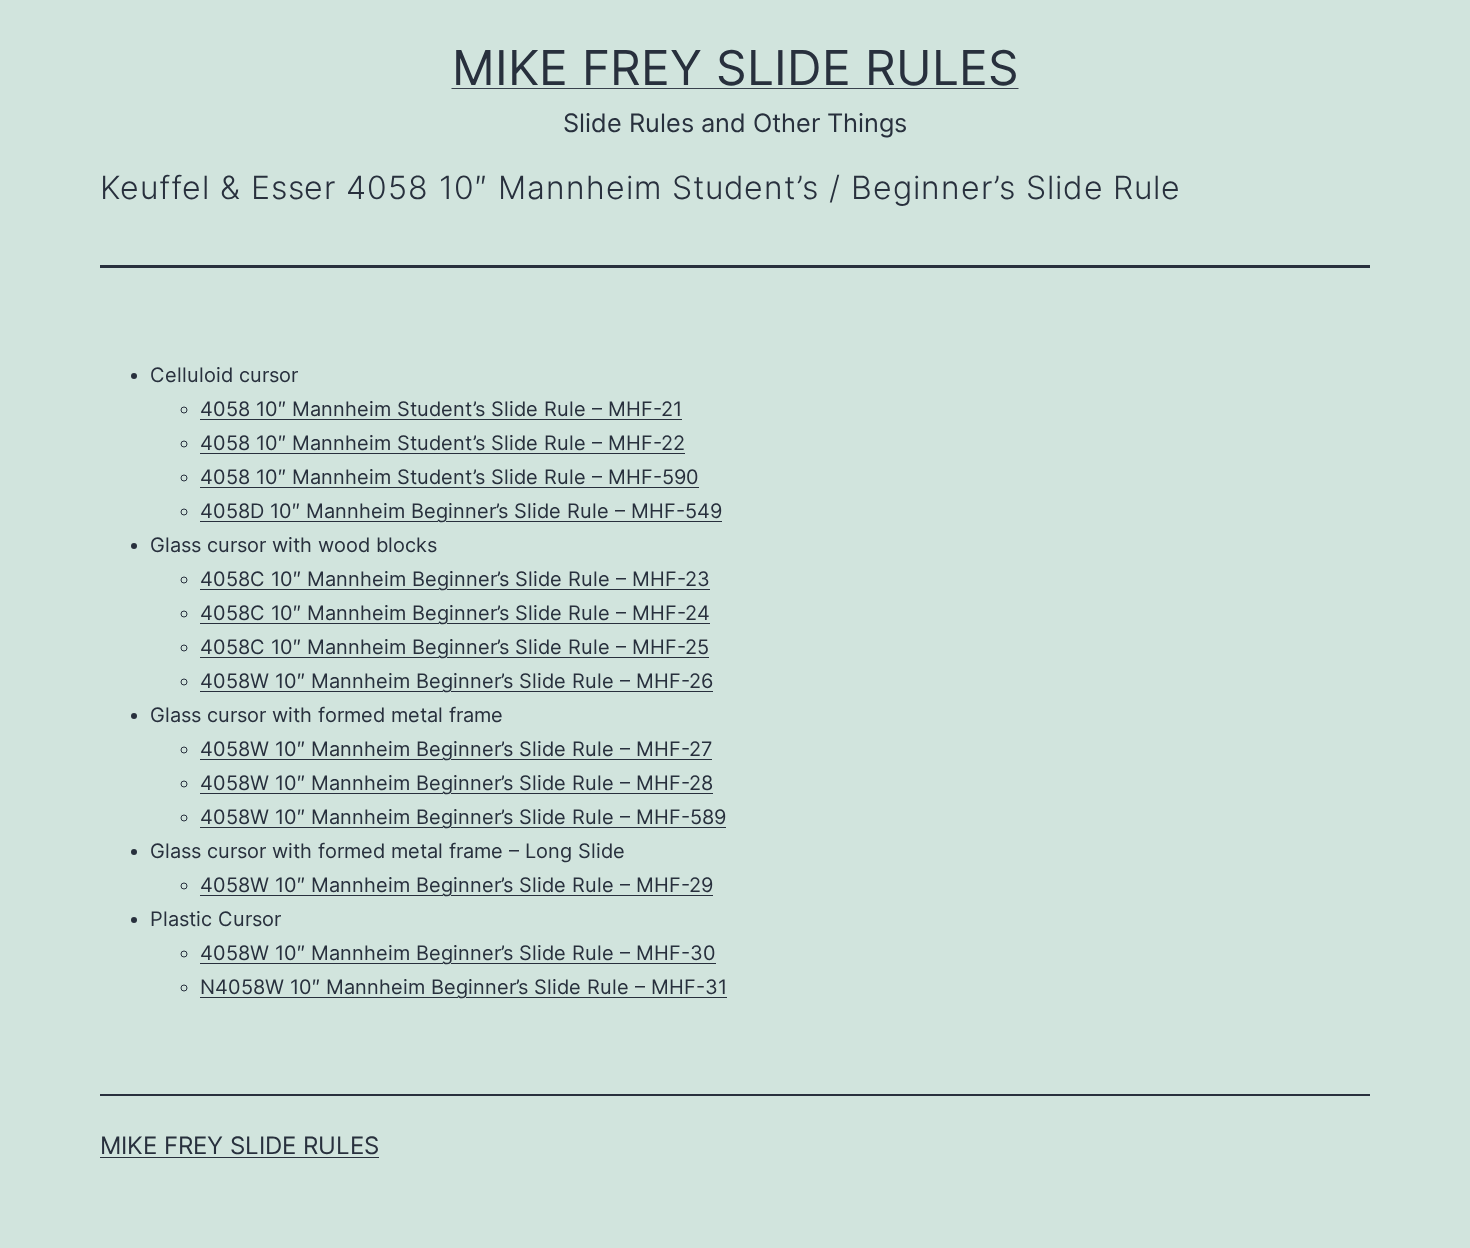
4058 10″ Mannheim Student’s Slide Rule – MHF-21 (441, 409)
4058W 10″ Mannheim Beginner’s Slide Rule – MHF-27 (456, 749)
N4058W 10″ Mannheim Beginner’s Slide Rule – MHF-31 (463, 987)
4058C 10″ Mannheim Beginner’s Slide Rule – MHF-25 (454, 647)
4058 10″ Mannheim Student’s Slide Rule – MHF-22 (442, 443)
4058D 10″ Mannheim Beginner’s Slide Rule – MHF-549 (461, 511)
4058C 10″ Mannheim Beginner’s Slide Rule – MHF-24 (455, 613)
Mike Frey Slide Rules (735, 67)
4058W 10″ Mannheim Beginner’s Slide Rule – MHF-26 (456, 681)
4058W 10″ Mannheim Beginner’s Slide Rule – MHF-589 (463, 817)
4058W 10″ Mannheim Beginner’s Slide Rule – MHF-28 (456, 783)
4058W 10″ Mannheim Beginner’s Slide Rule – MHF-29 (456, 885)
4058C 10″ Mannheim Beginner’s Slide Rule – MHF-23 (455, 579)
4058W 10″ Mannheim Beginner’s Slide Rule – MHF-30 (458, 953)
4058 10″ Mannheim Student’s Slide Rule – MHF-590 (449, 477)
